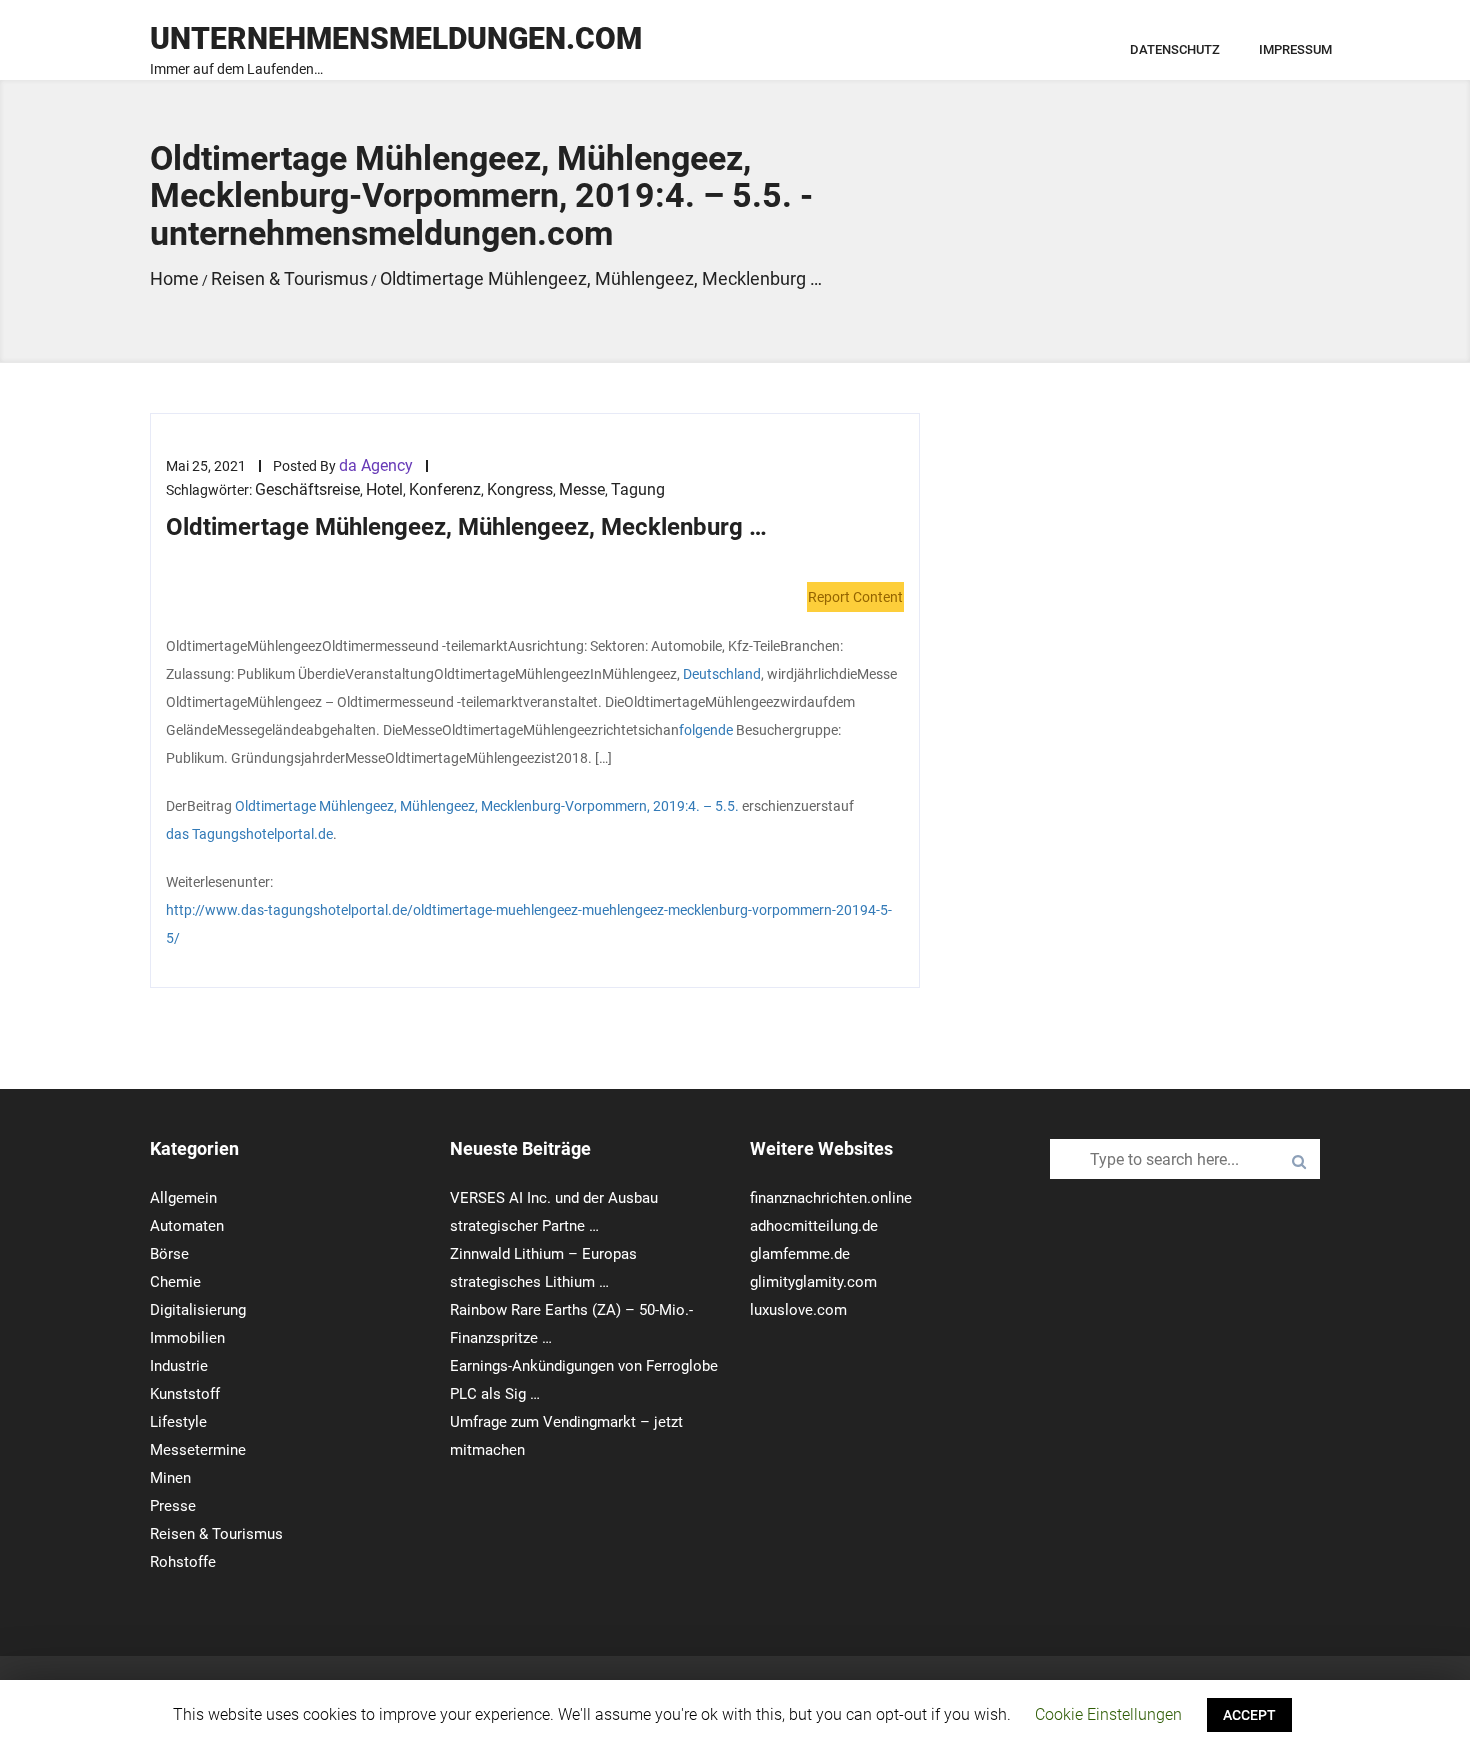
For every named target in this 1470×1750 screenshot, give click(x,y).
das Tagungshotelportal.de (249, 834)
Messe (582, 489)
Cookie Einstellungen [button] (1108, 1714)
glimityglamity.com (813, 1282)
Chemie (175, 1282)
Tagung (638, 489)
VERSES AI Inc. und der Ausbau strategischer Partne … (554, 1212)
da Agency (376, 465)
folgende (706, 730)
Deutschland (722, 674)
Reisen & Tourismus (216, 1534)
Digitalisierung (198, 1310)
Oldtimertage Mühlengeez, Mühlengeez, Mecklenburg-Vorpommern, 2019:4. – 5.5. (487, 806)
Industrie (179, 1366)
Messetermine (198, 1450)
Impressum (1295, 49)
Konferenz (445, 489)
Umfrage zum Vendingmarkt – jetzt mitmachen (566, 1436)
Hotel (384, 489)
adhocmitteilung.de (814, 1226)
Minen (170, 1478)
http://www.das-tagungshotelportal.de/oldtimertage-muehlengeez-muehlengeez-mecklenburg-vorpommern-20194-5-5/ (529, 924)
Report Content (855, 597)
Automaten (187, 1226)
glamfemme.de (800, 1254)
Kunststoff (185, 1394)
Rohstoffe (183, 1562)
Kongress (520, 489)
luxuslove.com (798, 1310)
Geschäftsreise (307, 489)
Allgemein (183, 1198)
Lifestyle (178, 1422)
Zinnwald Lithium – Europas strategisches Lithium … (543, 1268)
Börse (169, 1254)
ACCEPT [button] (1249, 1715)
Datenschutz (1175, 49)
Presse (173, 1506)
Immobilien (187, 1338)
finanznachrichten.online (831, 1198)
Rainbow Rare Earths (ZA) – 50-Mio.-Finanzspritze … (571, 1324)
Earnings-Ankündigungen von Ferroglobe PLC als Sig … (584, 1380)
